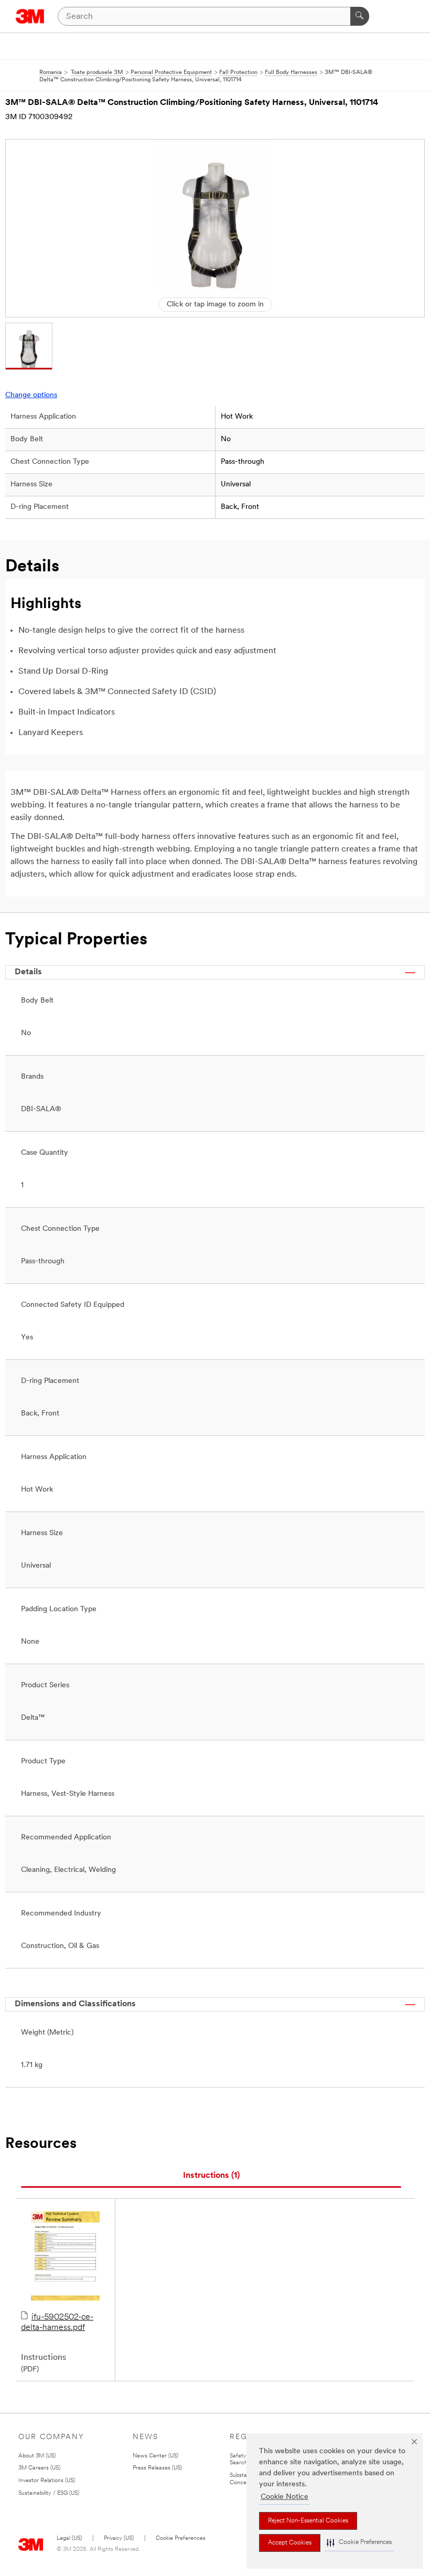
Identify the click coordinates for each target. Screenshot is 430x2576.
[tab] (211, 2176)
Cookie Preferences (181, 2538)
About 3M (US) (37, 2456)
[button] (359, 2543)
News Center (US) (155, 2456)
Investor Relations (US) (47, 2481)
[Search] (360, 16)
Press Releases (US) (157, 2468)
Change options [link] (31, 395)
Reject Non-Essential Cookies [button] (308, 2521)
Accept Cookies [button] (290, 2543)
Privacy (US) (119, 2538)
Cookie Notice (284, 2497)
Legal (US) (69, 2538)
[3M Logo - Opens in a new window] (30, 16)
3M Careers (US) (39, 2468)
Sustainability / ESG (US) (49, 2493)
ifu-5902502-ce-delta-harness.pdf (57, 2323)
